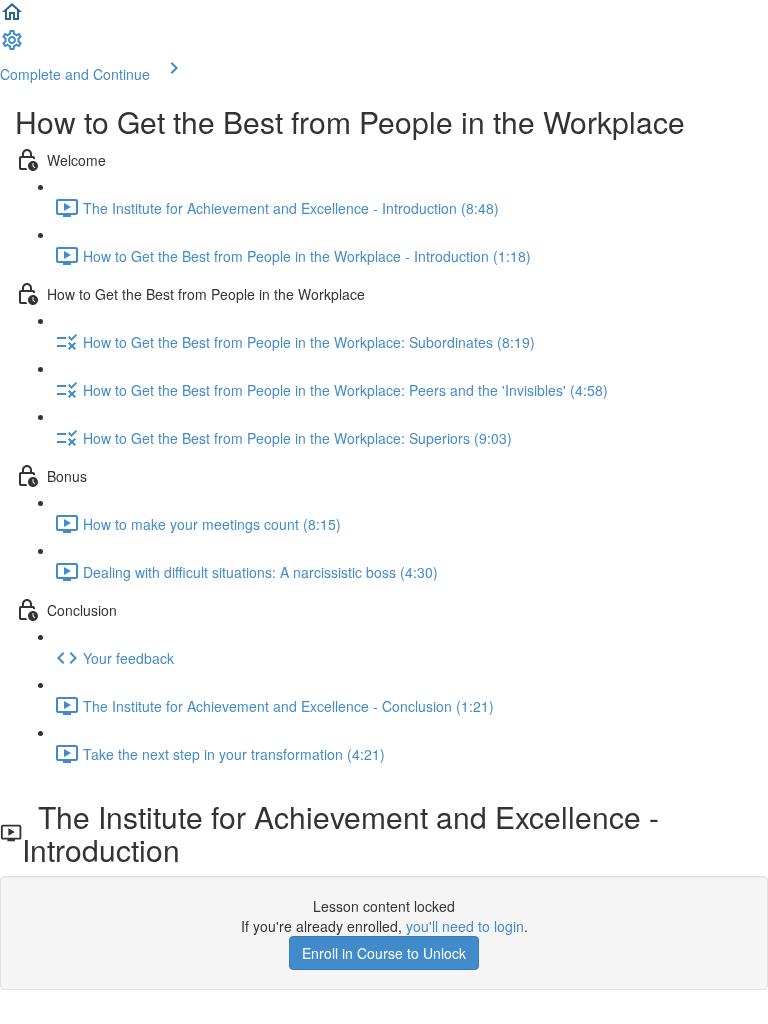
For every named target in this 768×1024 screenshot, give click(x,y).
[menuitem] (12, 46)
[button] (12, 18)
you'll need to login (465, 926)
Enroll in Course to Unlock (384, 953)
